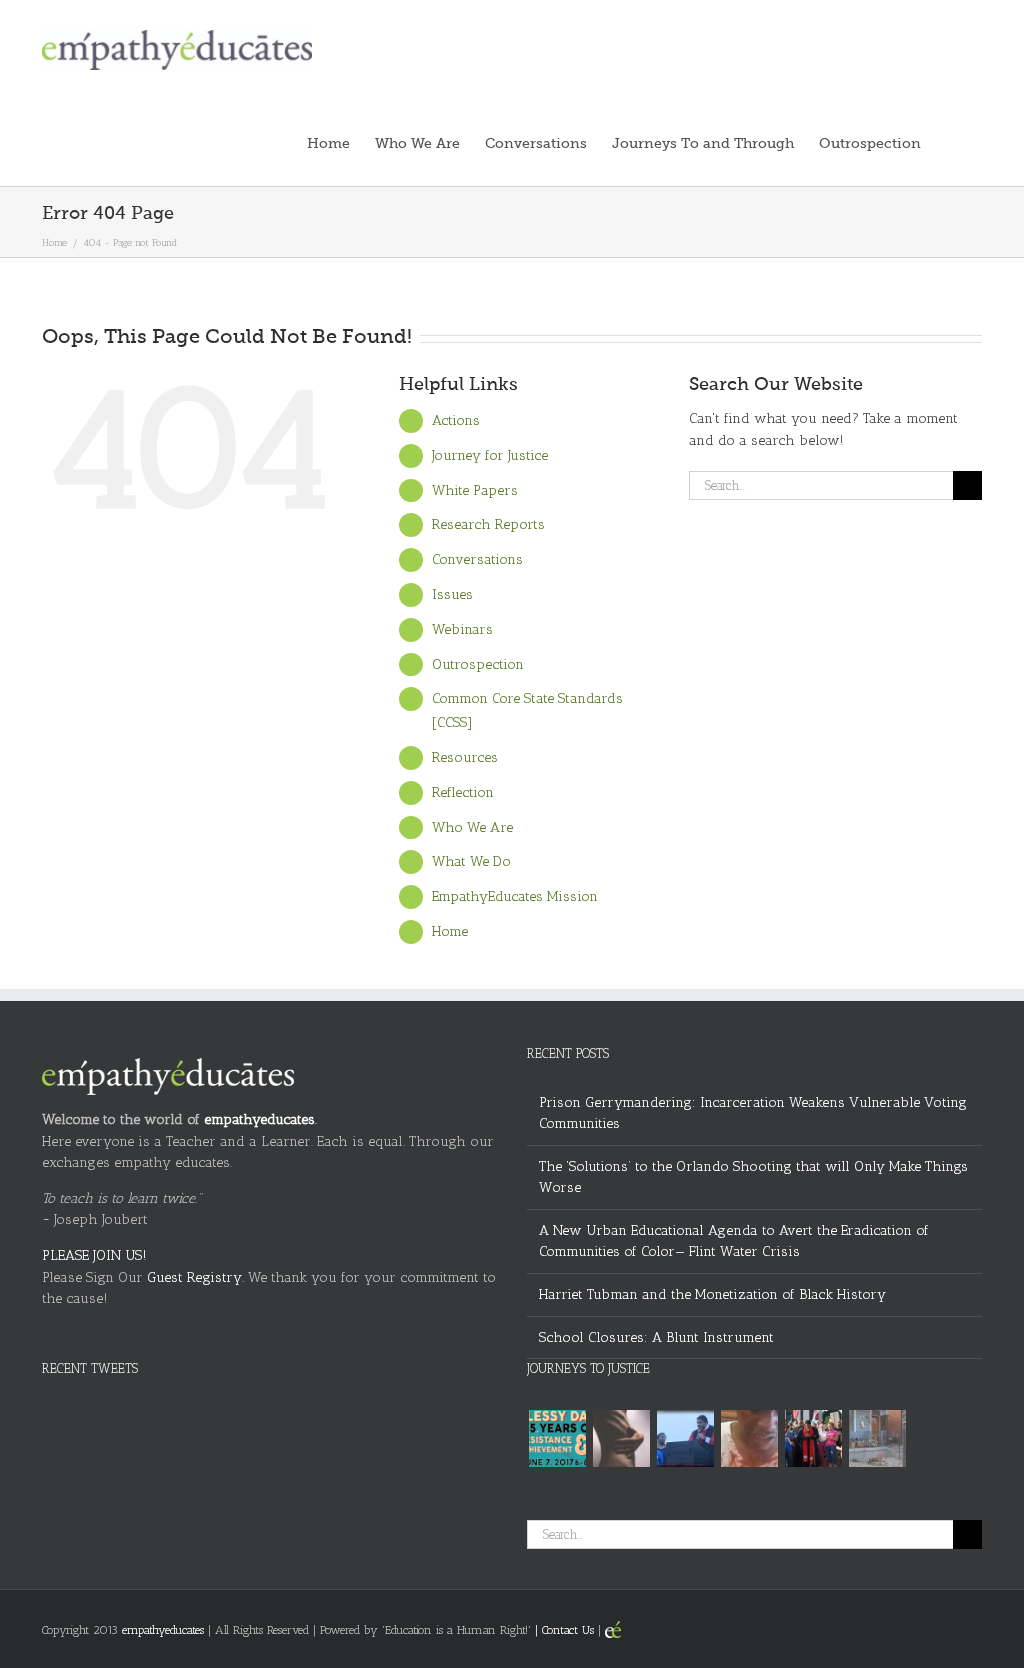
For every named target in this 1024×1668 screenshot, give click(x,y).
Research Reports (488, 524)
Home (450, 931)
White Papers (475, 490)
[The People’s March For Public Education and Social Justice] (813, 1438)
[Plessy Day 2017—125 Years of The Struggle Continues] (557, 1438)
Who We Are (472, 827)
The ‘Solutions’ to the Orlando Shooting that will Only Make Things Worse (753, 1177)
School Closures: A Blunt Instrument (656, 1337)
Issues (452, 594)
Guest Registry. (195, 1277)
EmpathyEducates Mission (515, 896)
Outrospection (478, 664)
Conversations (477, 559)
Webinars (462, 629)
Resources (465, 757)
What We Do (471, 861)
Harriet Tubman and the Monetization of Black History (712, 1294)
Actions (456, 420)
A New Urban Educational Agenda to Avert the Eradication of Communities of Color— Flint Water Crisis (734, 1241)
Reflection (463, 792)
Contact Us (568, 1630)
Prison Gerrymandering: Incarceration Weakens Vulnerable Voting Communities (753, 1113)
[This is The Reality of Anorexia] (621, 1438)
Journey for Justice (490, 455)
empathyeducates (259, 1119)
